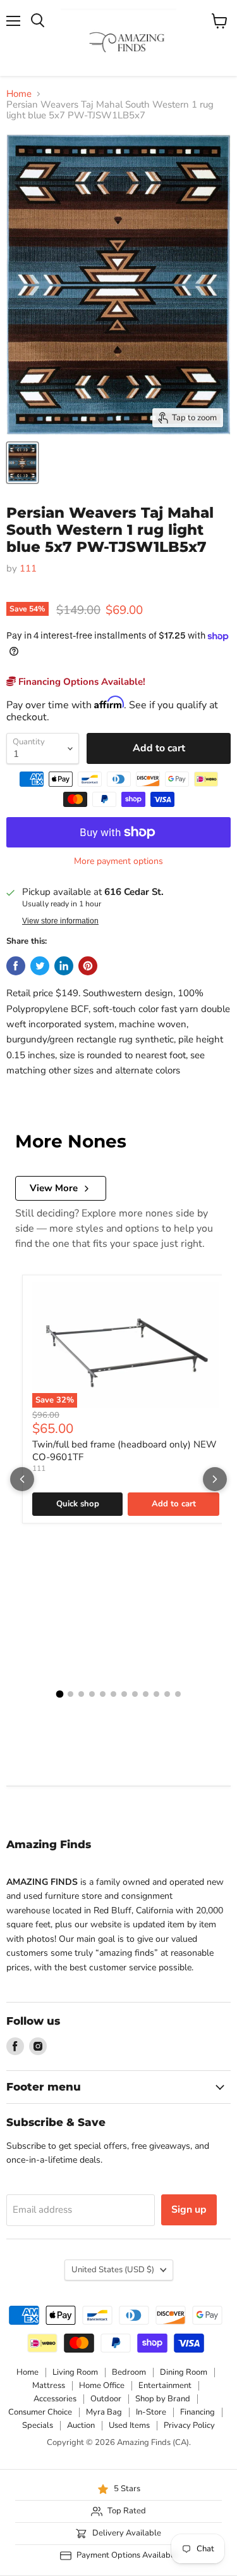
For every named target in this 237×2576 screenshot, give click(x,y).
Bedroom (129, 2372)
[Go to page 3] (81, 1694)
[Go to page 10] (156, 1694)
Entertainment (165, 2385)
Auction (81, 2425)
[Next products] (215, 1479)
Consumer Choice (40, 2412)
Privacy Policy (189, 2425)
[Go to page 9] (146, 1694)
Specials (38, 2425)
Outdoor (106, 2399)
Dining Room (184, 2372)
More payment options (118, 861)
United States (113, 2270)
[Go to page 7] (124, 1694)
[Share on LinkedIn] (64, 966)
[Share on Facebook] (16, 966)
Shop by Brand (163, 2399)
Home (19, 94)
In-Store (151, 2412)
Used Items (129, 2425)
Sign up (189, 2210)
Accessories (55, 2399)
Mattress (49, 2385)
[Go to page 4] (92, 1694)
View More (54, 1188)
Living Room (75, 2372)
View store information (60, 921)
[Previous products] (22, 1479)
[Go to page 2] (70, 1694)
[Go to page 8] (135, 1694)
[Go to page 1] (59, 1694)
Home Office (102, 2385)
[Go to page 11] (167, 1694)
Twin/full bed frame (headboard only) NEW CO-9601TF (125, 1451)
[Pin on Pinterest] (88, 966)
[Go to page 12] (178, 1694)
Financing (197, 2412)
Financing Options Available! (81, 682)
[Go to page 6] (113, 1694)
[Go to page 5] (103, 1694)
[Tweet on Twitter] (40, 966)
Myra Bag (104, 2412)
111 (28, 568)
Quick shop (78, 1504)
